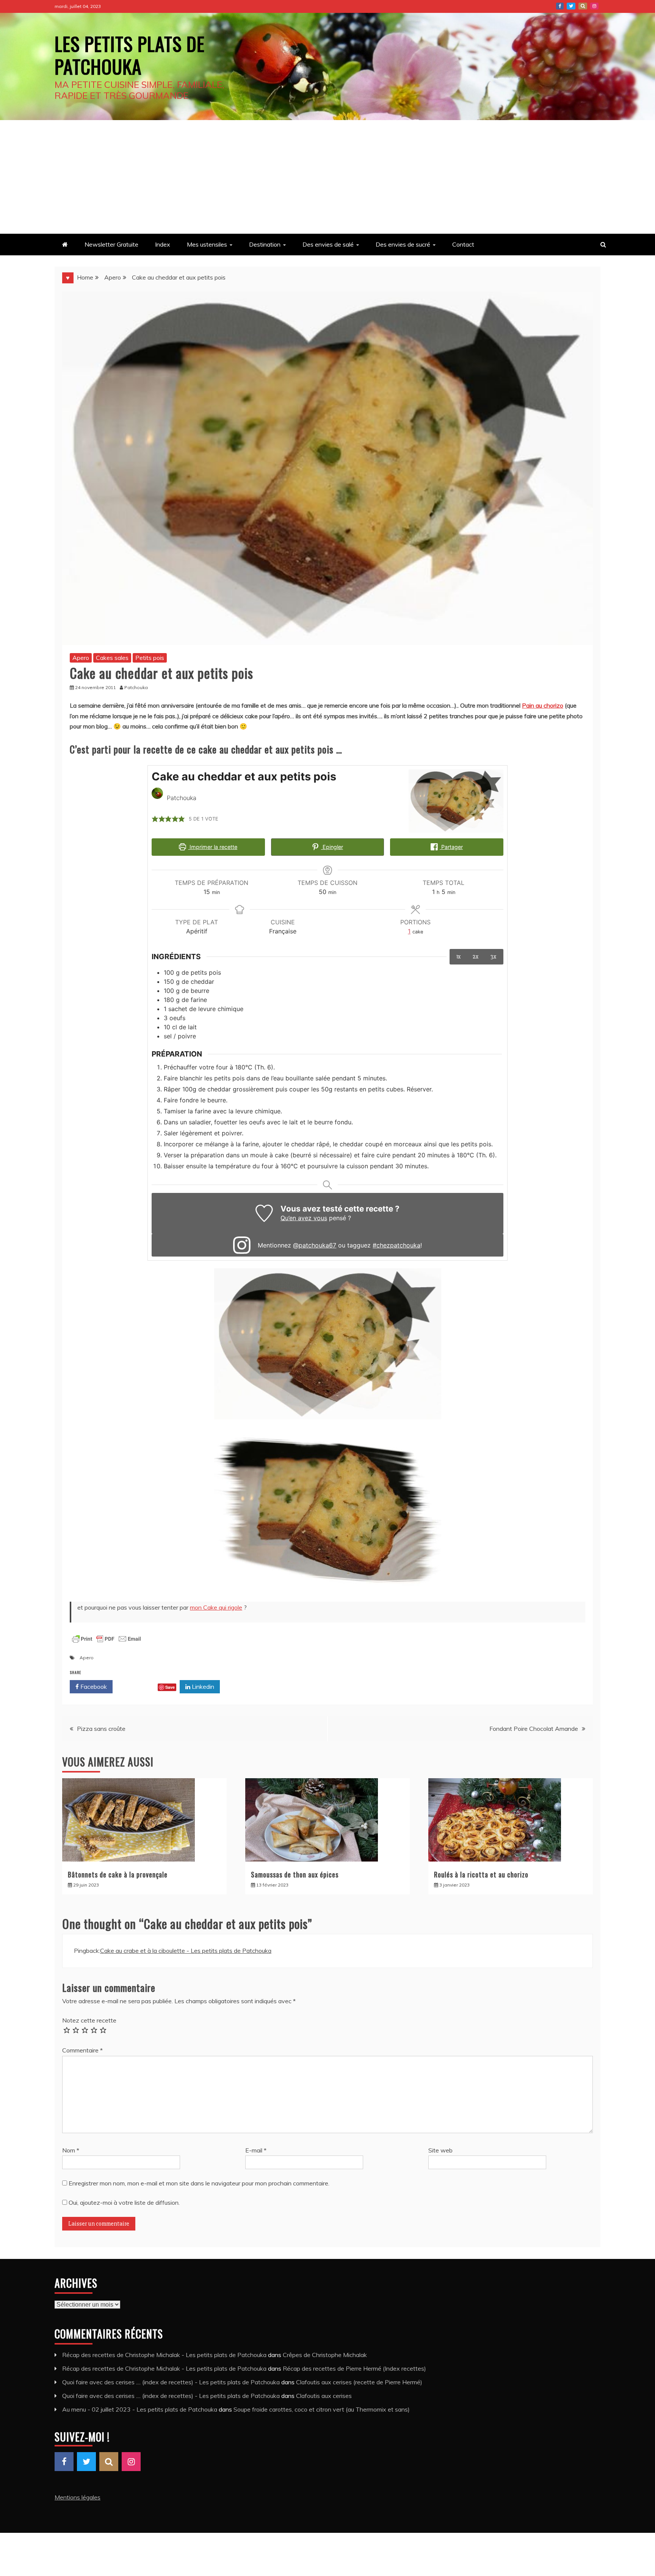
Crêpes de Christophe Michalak (325, 2355)
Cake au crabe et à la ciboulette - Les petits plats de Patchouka (186, 1951)
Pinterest (583, 6)
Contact (463, 244)
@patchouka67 (315, 1245)
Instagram (594, 6)
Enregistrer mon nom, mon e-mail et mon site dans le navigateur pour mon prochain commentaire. (199, 2183)
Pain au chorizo (543, 705)
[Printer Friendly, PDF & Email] (107, 1643)
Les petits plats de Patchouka (130, 55)
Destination (265, 244)
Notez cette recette (89, 2020)
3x (494, 957)
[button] (155, 819)
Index (163, 244)
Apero (81, 658)
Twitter (571, 6)
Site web (440, 2150)
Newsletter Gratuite (111, 244)
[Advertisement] (327, 177)
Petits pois (150, 658)
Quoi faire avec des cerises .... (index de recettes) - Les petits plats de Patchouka (171, 2382)
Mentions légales (78, 2497)
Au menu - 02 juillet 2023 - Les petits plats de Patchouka (140, 2409)
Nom (71, 2150)
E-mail (256, 2150)
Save (170, 1687)
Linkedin (202, 1687)
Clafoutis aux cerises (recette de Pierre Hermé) (359, 2382)
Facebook (560, 6)
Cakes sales (112, 658)
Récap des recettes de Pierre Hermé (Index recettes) (354, 2368)
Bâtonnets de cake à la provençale (118, 1874)
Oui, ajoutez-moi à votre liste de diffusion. (123, 2202)
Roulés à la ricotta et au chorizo (481, 1874)
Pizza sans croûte (101, 1729)
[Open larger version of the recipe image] (456, 801)
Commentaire (82, 2050)
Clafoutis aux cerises (324, 2396)
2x (476, 957)
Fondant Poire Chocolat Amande (534, 1729)
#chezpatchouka (396, 1245)
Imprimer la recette (213, 847)
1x (459, 957)
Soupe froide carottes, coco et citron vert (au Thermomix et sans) (322, 2409)
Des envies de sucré (403, 244)
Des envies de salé (328, 244)
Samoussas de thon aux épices (295, 1874)
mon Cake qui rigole (216, 1607)
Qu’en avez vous (304, 1218)
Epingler (332, 847)
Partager (451, 847)
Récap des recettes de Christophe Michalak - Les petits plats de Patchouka (164, 2355)
